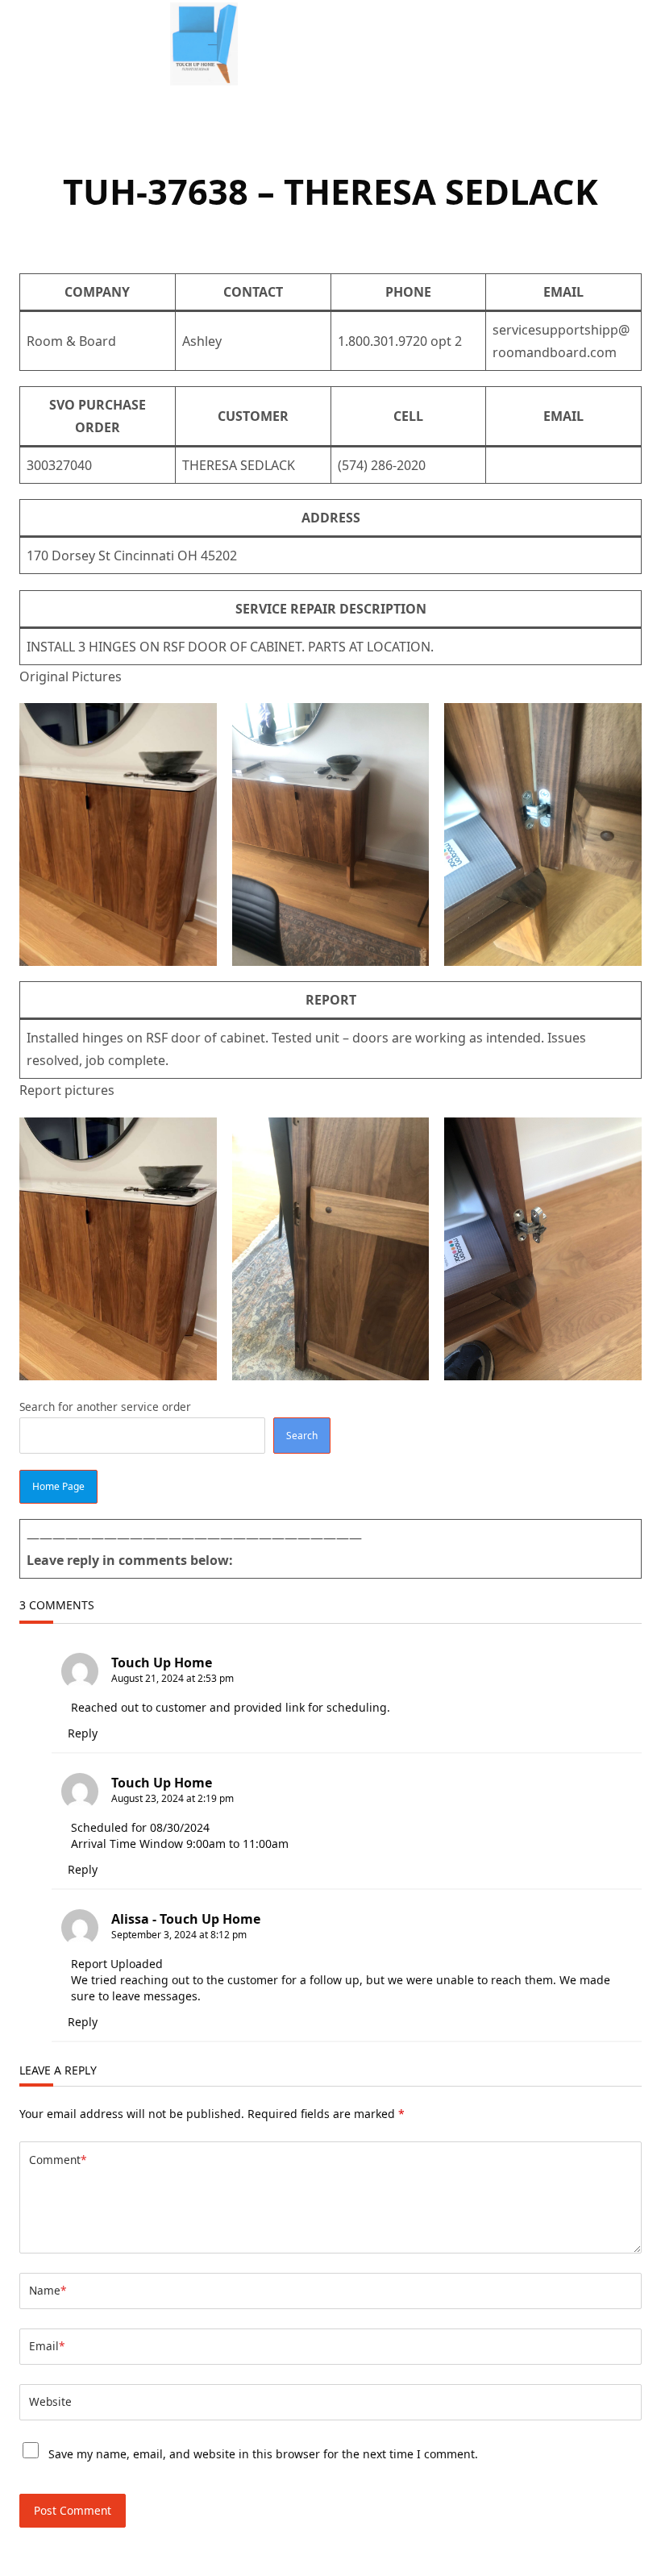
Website (50, 2401)
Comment (58, 2160)
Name (48, 2290)
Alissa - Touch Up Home (186, 1919)
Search (302, 1436)
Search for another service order (105, 1407)
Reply (83, 1733)
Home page (58, 1486)
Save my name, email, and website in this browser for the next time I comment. (263, 2454)
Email (47, 2346)
